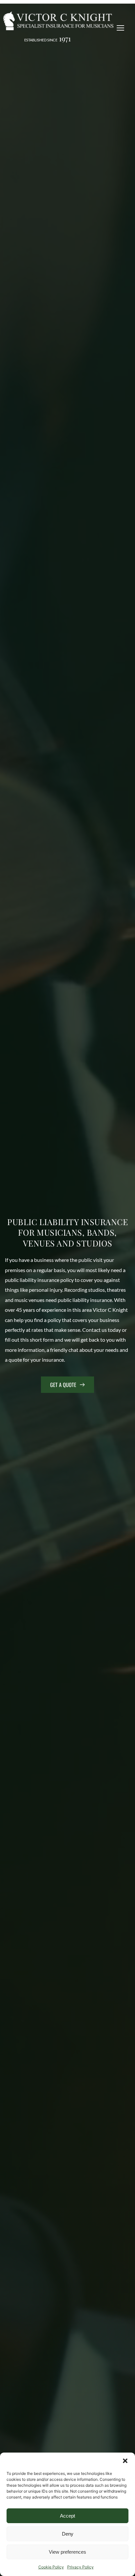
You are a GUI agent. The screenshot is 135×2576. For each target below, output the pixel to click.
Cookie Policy (51, 2567)
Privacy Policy (80, 2567)
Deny (68, 2534)
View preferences (67, 2552)
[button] (125, 2461)
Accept (67, 2516)
